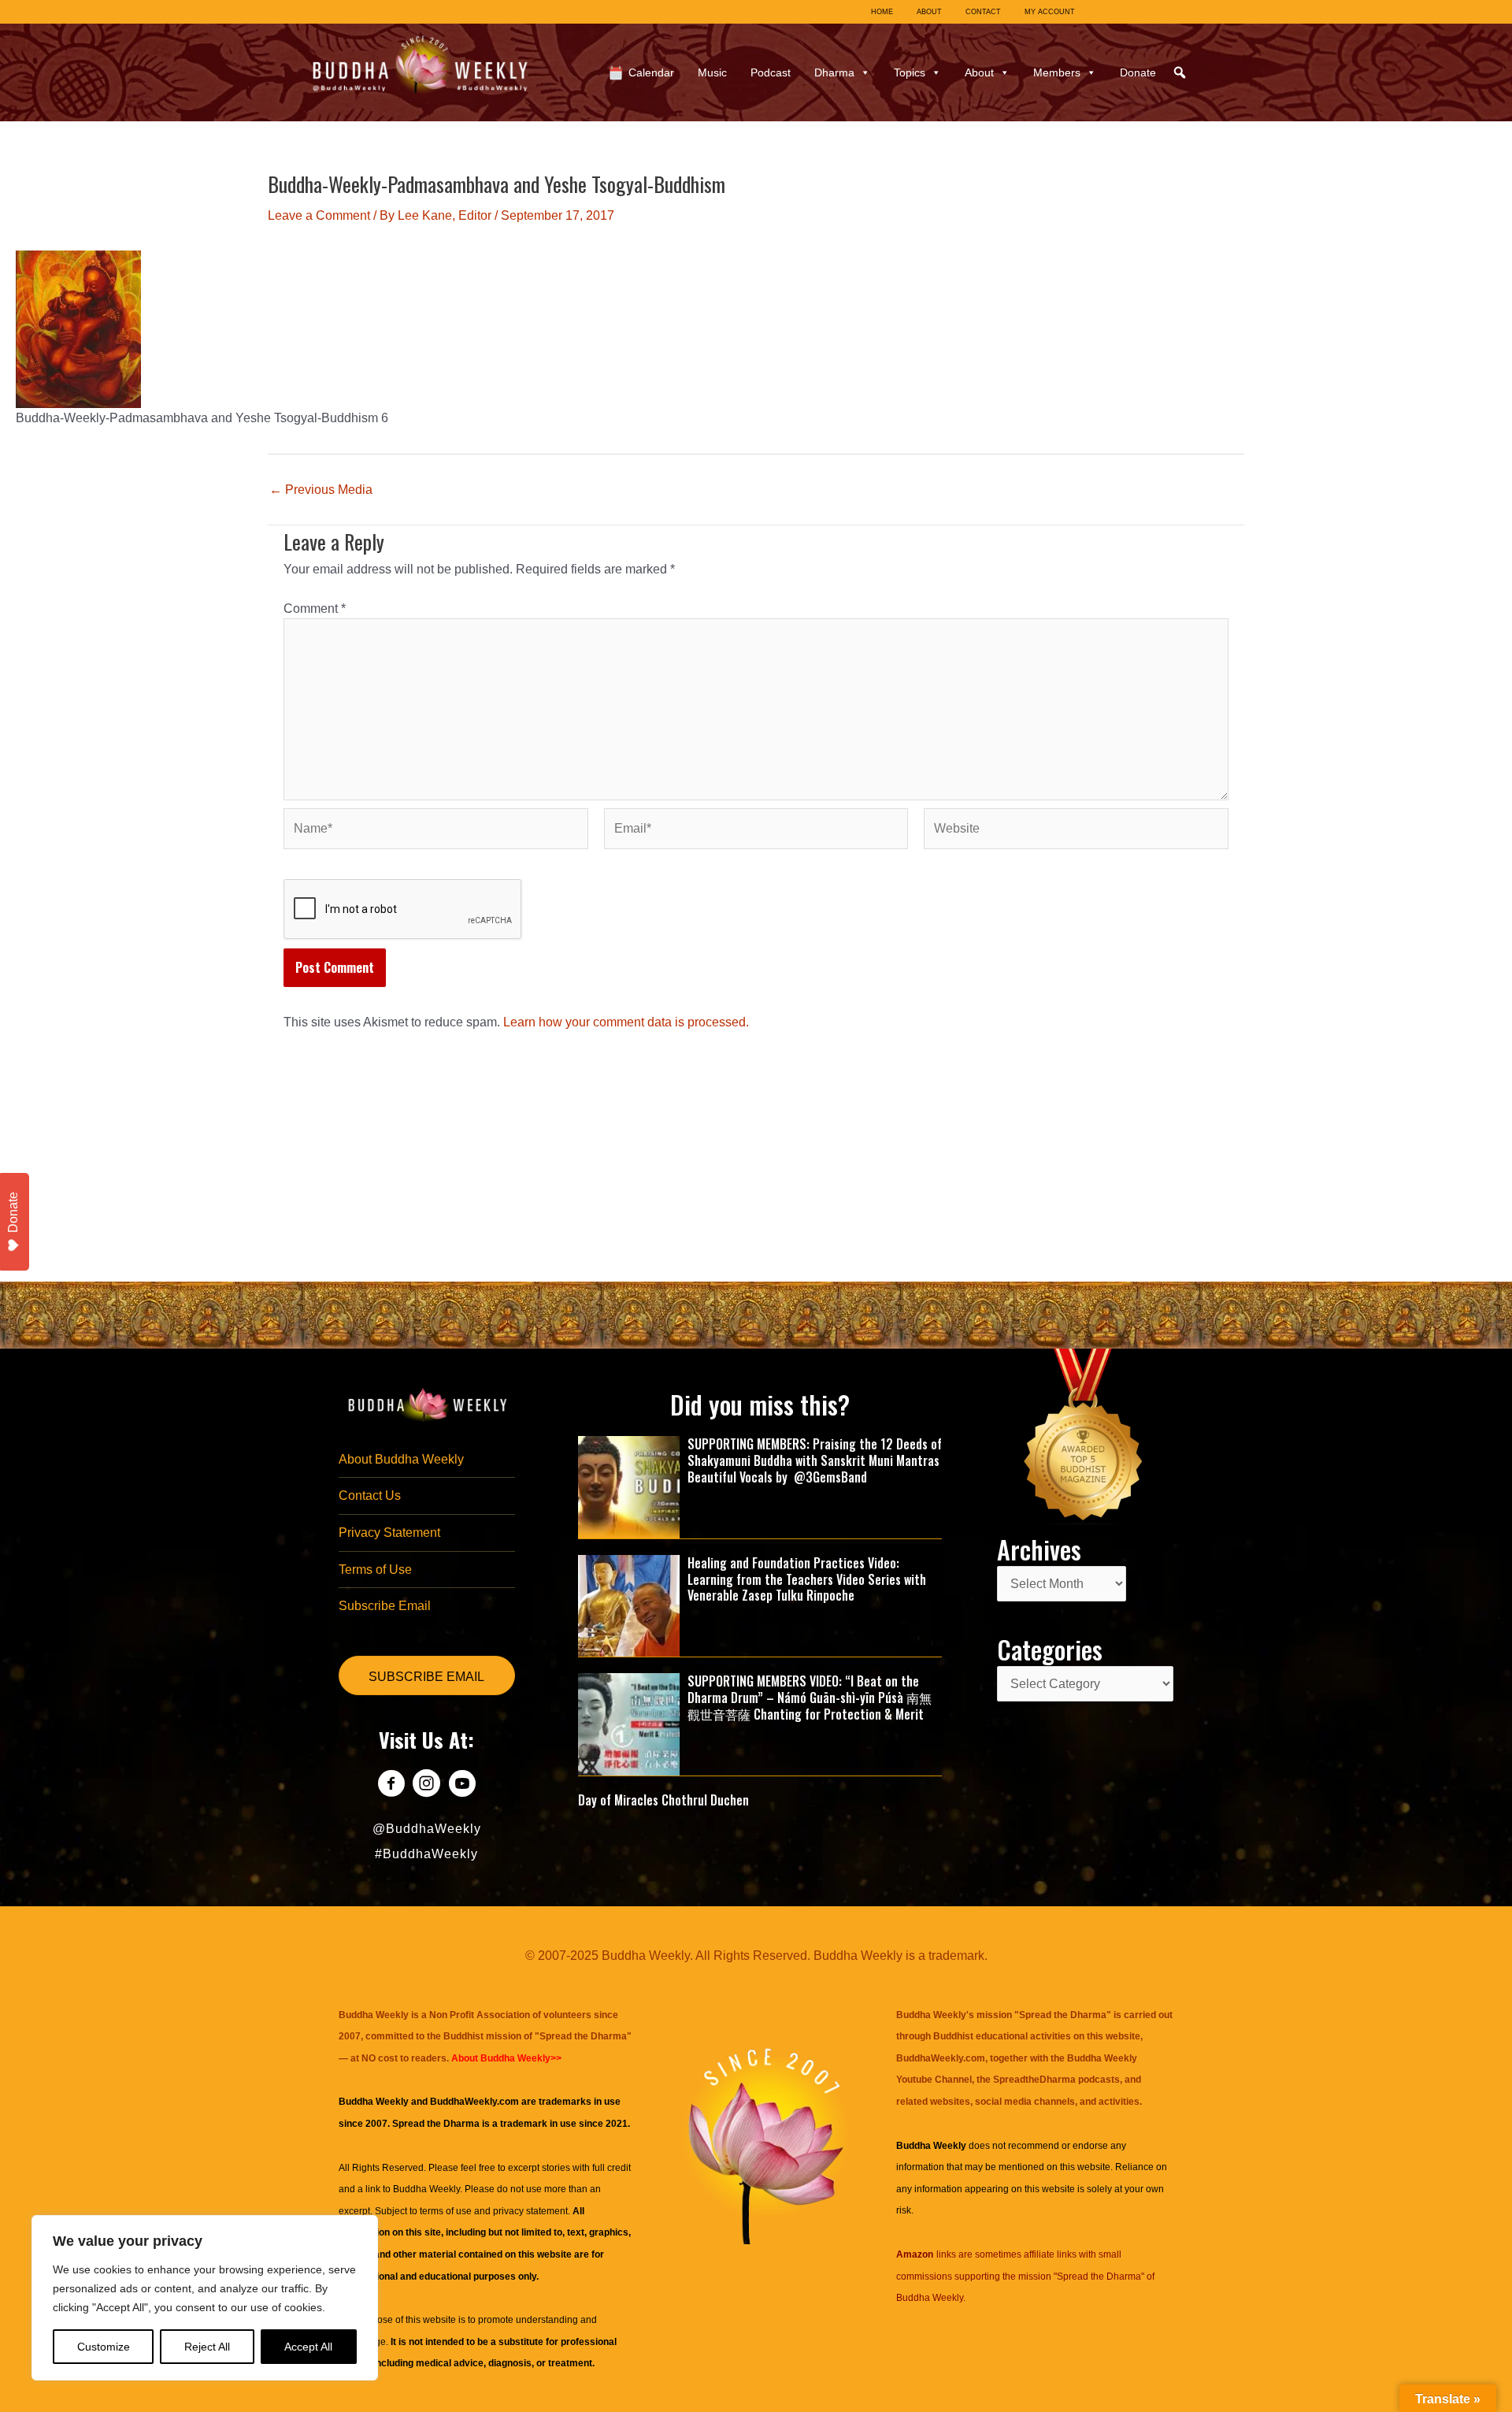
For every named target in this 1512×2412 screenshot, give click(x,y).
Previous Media (321, 490)
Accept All (308, 2347)
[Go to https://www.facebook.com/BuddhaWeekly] (391, 1785)
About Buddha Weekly (401, 1459)
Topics (910, 72)
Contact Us (370, 1495)
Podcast (771, 72)
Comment (315, 609)
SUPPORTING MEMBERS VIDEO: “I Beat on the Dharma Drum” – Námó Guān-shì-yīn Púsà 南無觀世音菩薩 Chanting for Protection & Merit (810, 1698)
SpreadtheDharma (1034, 2080)
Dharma (834, 72)
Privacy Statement (389, 1533)
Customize (104, 2347)
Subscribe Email (385, 1606)
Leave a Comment (319, 215)
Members (1057, 72)
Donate (1138, 72)
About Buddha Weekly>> (506, 2058)
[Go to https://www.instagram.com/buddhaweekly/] (426, 1785)
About (979, 72)
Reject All (207, 2347)
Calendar (651, 72)
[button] (1180, 72)
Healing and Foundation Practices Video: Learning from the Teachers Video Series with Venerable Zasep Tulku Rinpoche (807, 1579)
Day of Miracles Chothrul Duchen (663, 1800)
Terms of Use (375, 1570)
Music (712, 72)
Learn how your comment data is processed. (626, 1022)
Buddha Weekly (426, 2189)
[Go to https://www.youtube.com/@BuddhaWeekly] (462, 1785)
